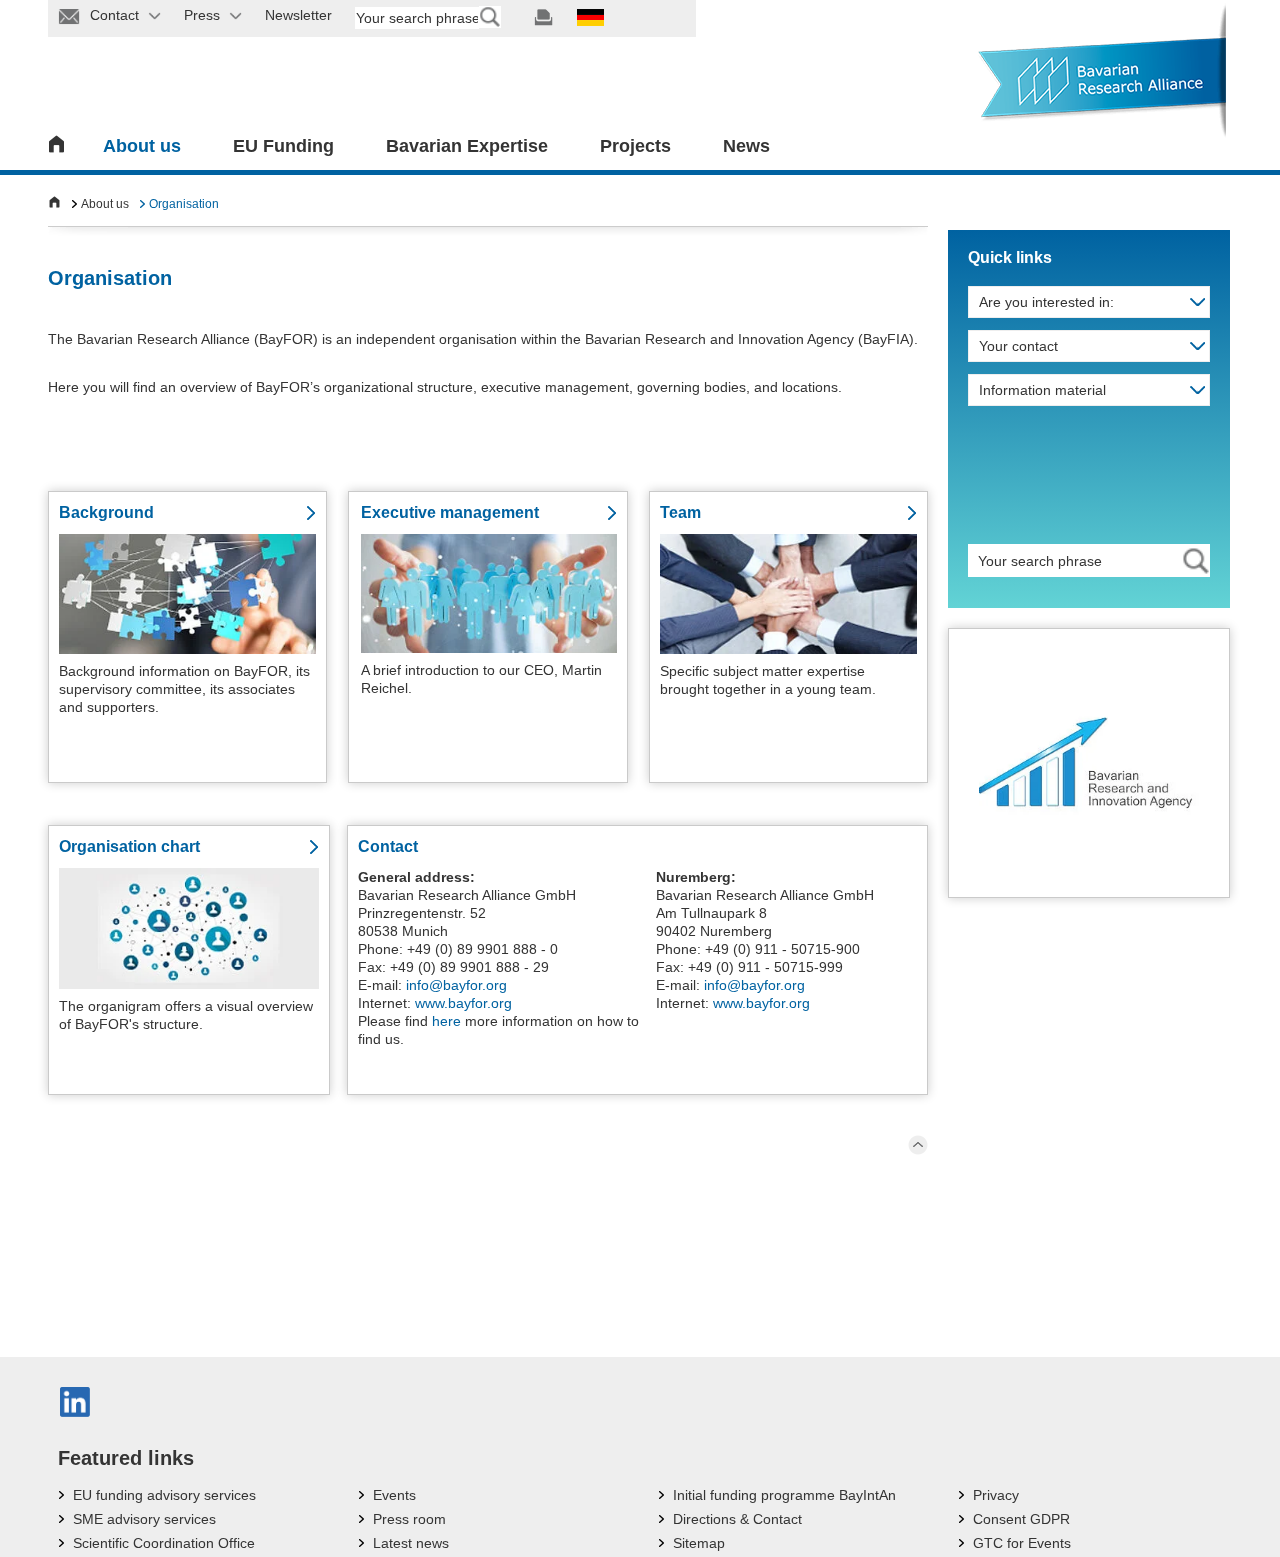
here (446, 1021)
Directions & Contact (737, 1519)
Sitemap (699, 1543)
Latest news (411, 1543)
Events (394, 1495)
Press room (409, 1519)
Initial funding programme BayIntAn (784, 1495)
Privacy (996, 1495)
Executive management (450, 512)
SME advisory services (144, 1519)
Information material (1042, 390)
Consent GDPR (1021, 1519)
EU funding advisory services (164, 1495)
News (746, 146)
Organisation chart (129, 846)
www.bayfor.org (463, 1003)
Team (680, 512)
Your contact (1018, 346)
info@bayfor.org (456, 985)
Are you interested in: (1046, 302)
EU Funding (283, 146)
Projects (635, 146)
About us (142, 146)
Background (106, 512)
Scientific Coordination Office (164, 1543)
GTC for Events (1022, 1543)
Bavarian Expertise (467, 146)
